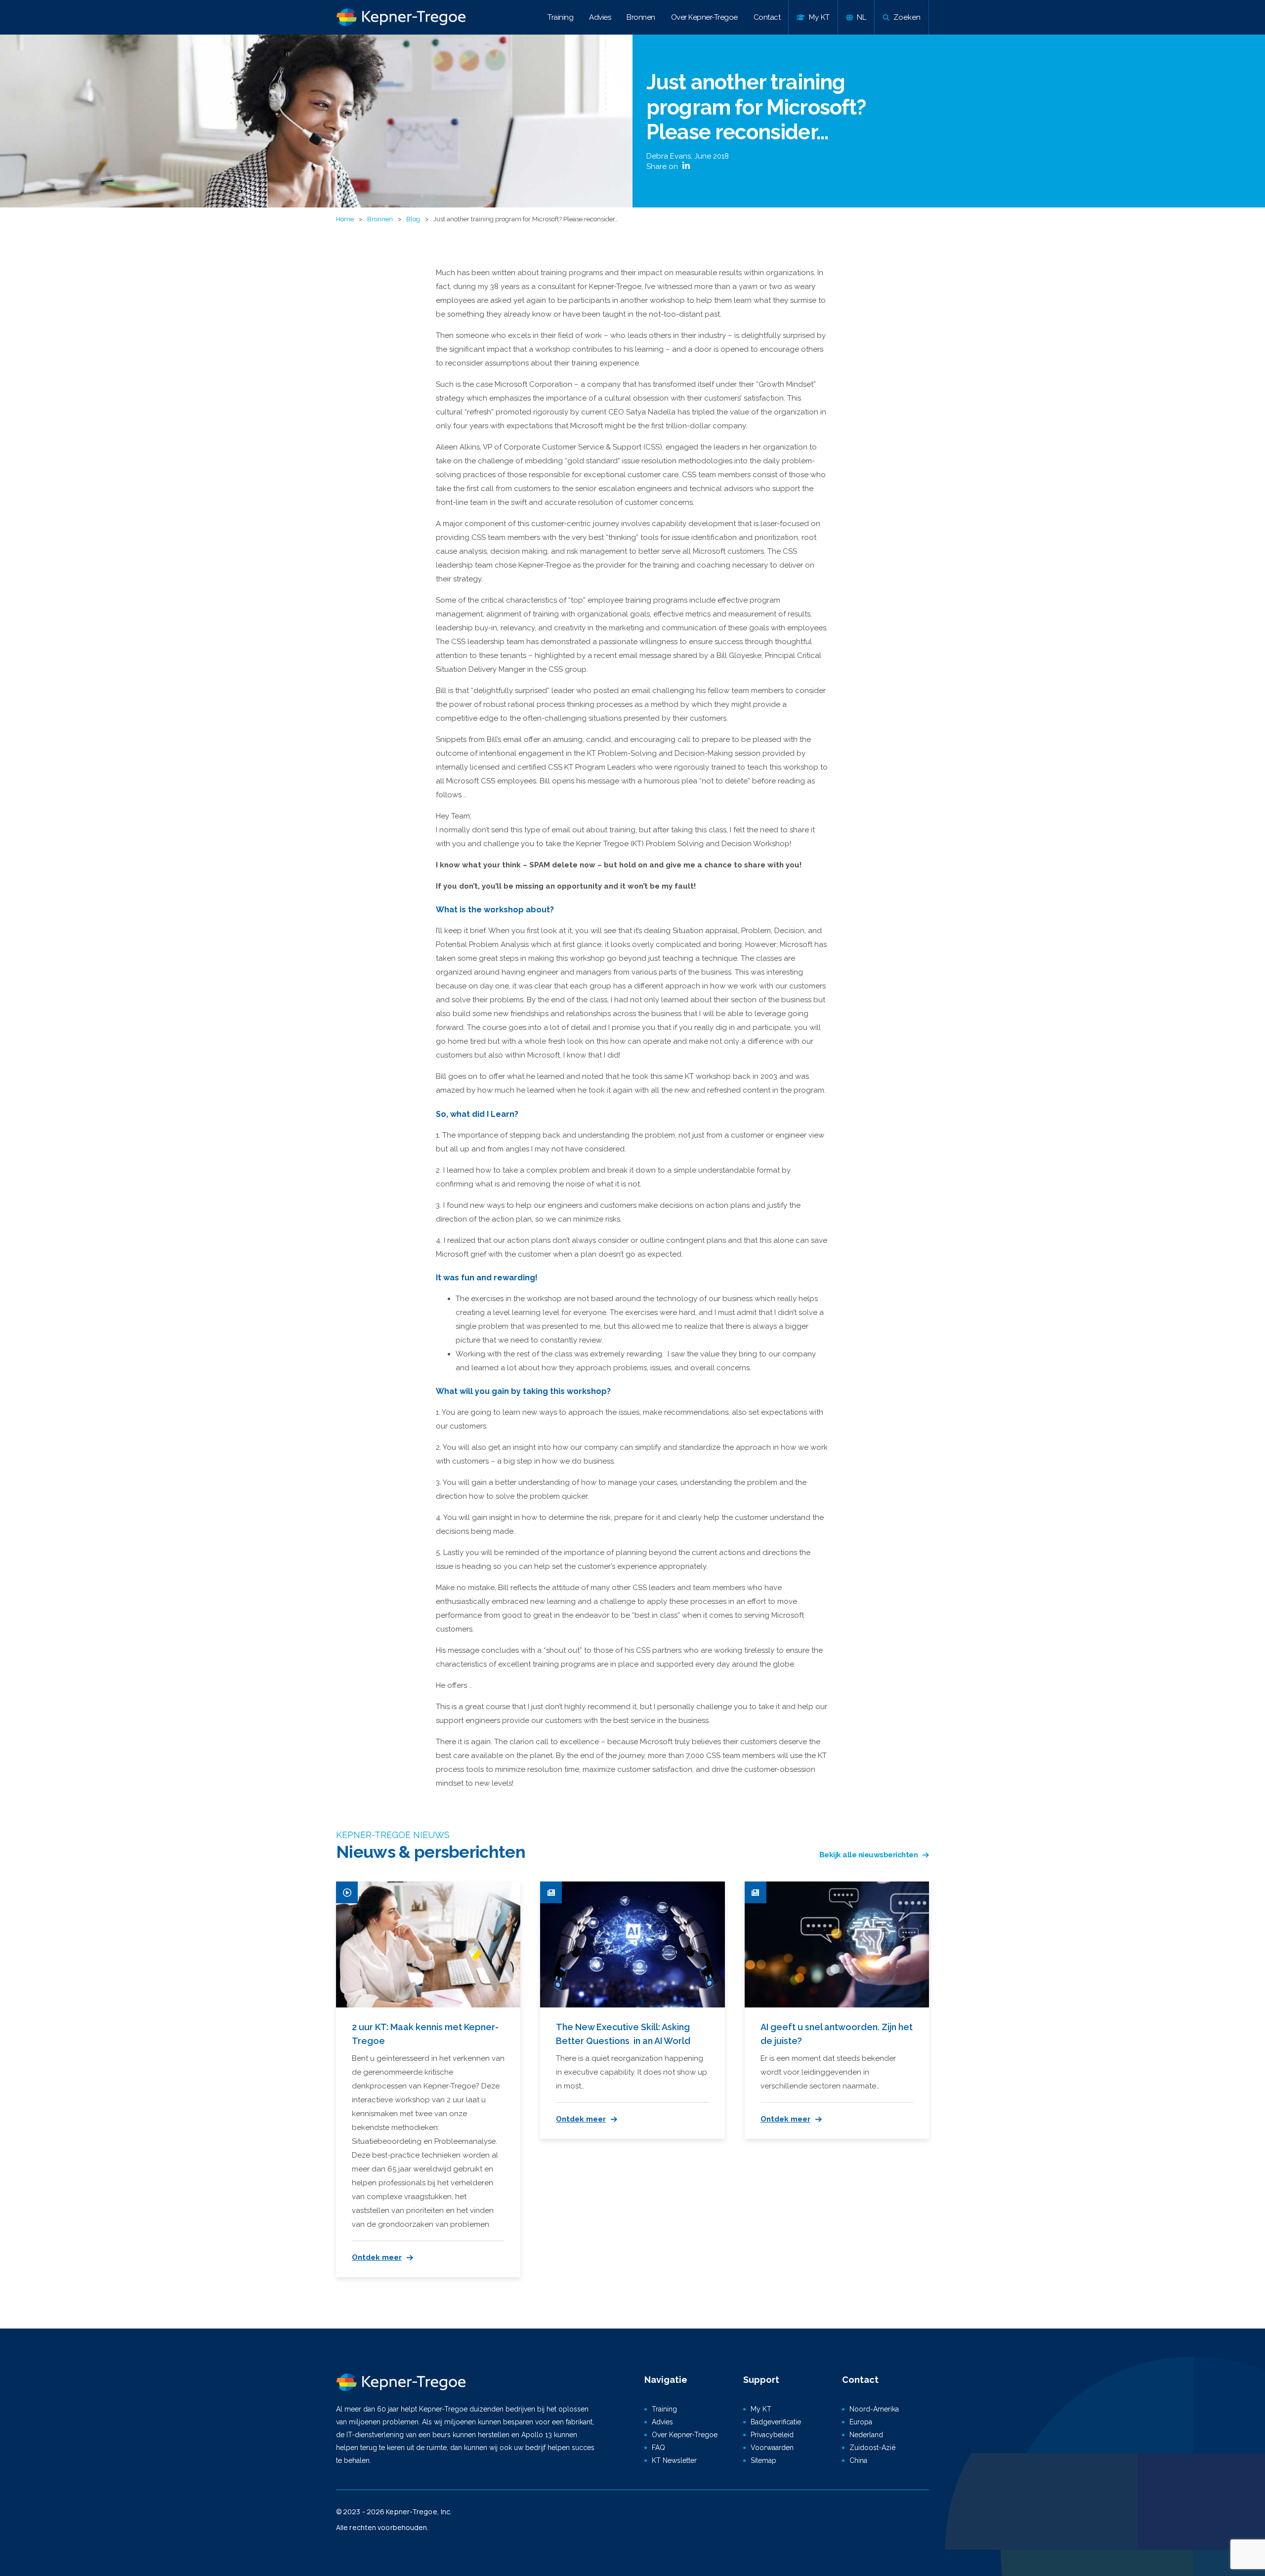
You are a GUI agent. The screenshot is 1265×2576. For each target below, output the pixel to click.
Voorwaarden (772, 2448)
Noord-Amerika (874, 2409)
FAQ (658, 2448)
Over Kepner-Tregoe (704, 17)
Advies (600, 17)
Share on (663, 166)
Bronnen (641, 17)
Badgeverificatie (776, 2422)
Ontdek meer (377, 2257)
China (858, 2460)
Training (560, 17)
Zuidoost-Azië (872, 2448)
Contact (767, 17)
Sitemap (763, 2460)
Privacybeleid (772, 2435)
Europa (861, 2422)
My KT (761, 2409)
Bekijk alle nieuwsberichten (869, 1855)
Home (345, 219)
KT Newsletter (674, 2460)
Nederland (866, 2435)
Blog (413, 219)
